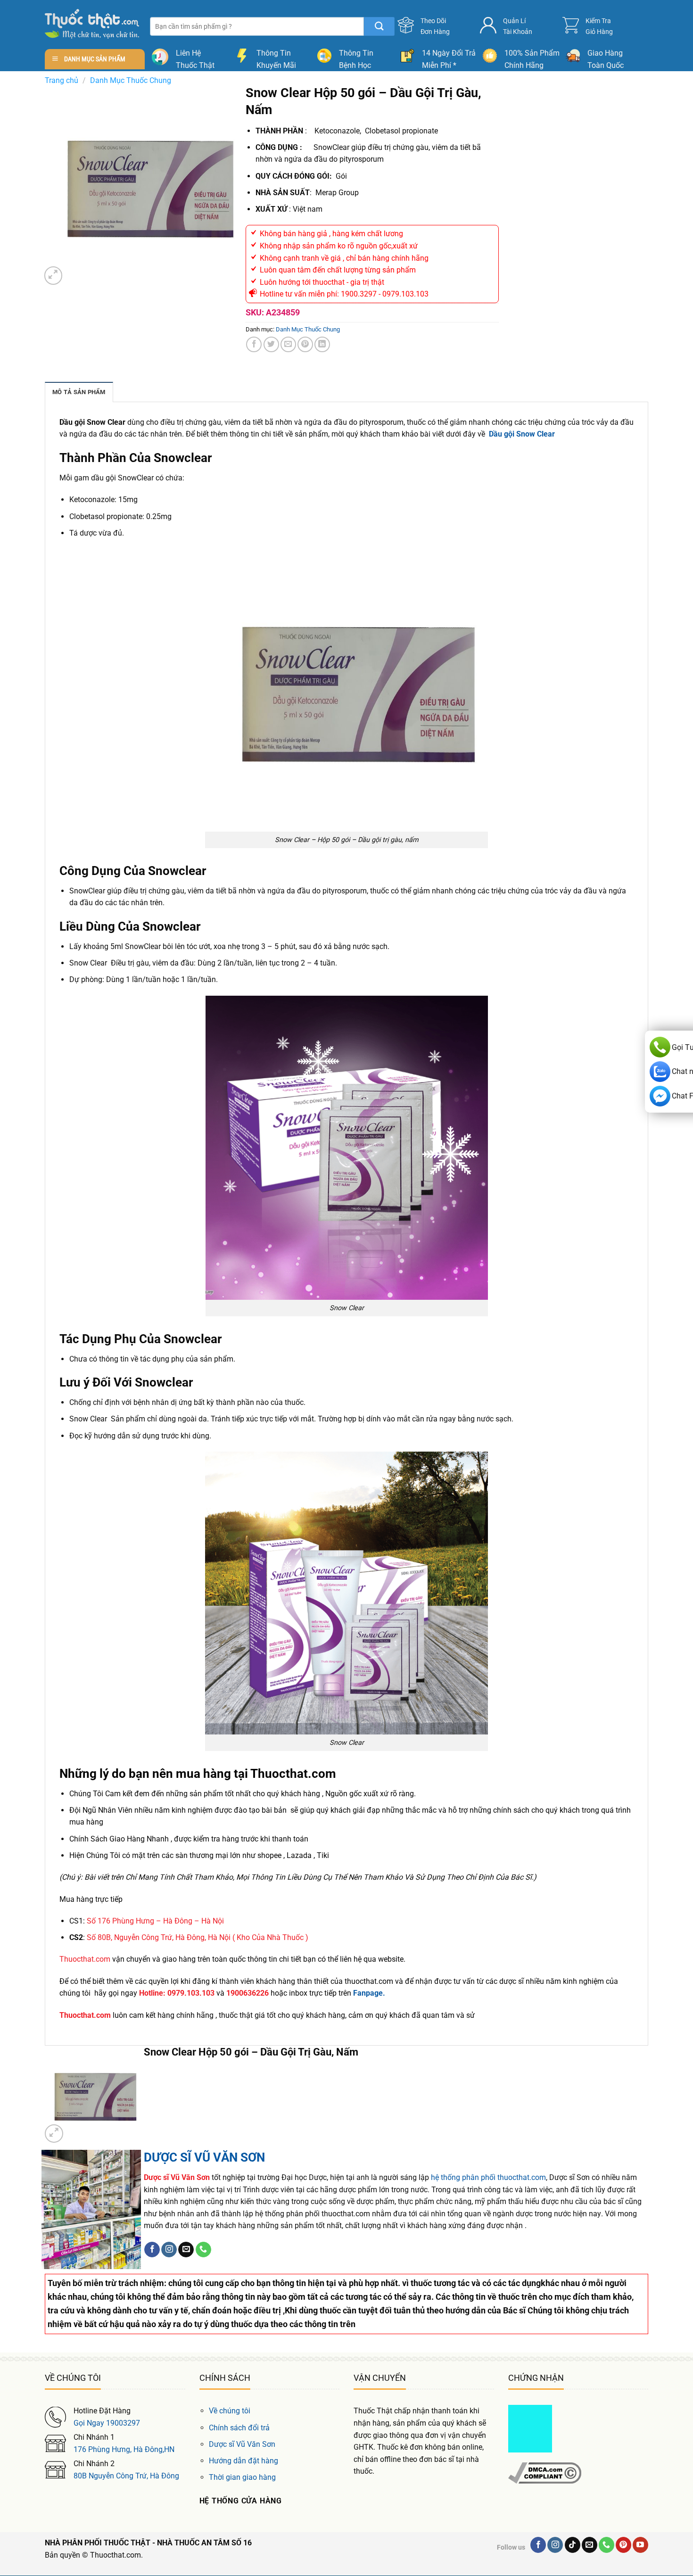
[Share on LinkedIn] (322, 344)
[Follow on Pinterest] (623, 2545)
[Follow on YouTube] (640, 2545)
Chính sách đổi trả (239, 2428)
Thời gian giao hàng (242, 2477)
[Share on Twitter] (271, 344)
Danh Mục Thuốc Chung (131, 80)
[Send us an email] (186, 2250)
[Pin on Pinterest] (305, 344)
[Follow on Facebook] (152, 2250)
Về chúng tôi (230, 2411)
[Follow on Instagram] (169, 2250)
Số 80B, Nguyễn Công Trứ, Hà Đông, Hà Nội (159, 1937)
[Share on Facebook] (254, 344)
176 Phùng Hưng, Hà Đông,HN (124, 2449)
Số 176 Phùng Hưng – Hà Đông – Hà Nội (155, 1921)
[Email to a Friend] (288, 344)
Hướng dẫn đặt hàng (243, 2461)
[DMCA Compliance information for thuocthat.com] (545, 2473)
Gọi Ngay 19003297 (107, 2423)
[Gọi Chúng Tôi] (203, 2250)
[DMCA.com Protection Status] (530, 2428)
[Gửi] (379, 26)
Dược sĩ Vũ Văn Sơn (242, 2444)
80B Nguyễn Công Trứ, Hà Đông (126, 2476)
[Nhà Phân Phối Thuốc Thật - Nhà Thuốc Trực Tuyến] (92, 24)
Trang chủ (62, 80)
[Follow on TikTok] (573, 2545)
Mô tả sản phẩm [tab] (79, 392)
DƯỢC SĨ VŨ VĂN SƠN (204, 2157)
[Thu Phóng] (54, 276)
